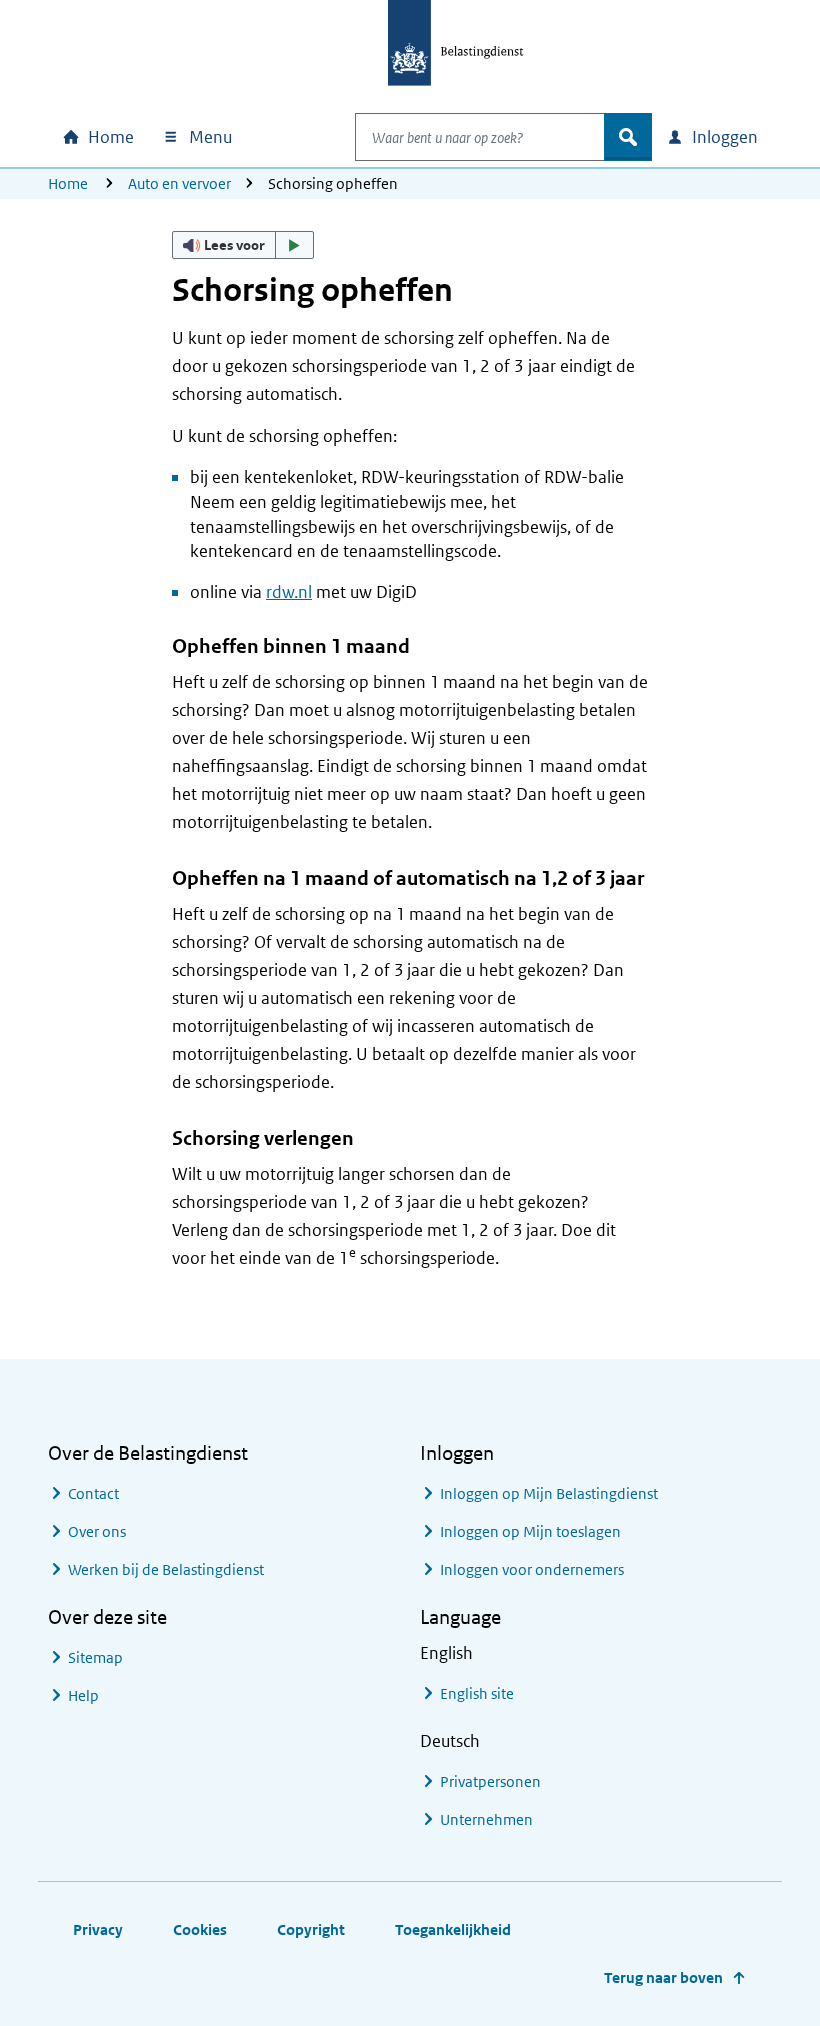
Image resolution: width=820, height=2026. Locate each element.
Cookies (200, 1929)
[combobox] (480, 137)
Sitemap (95, 1657)
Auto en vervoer (179, 183)
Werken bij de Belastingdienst (166, 1569)
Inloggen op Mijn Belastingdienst (549, 1493)
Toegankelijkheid (453, 1929)
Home (68, 183)
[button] (243, 245)
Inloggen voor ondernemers (532, 1569)
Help (83, 1695)
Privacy (98, 1929)
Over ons (97, 1531)
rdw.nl (289, 592)
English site (477, 1693)
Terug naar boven (663, 1977)
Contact (93, 1493)
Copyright (311, 1929)
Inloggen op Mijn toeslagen (530, 1531)
